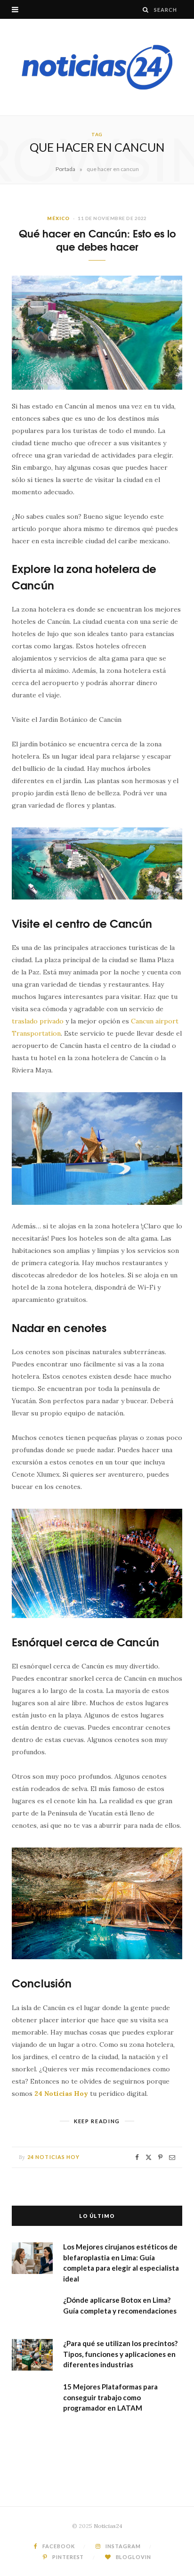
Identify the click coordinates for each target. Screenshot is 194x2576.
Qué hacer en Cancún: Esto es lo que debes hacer (97, 240)
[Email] (172, 2157)
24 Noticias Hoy (54, 2157)
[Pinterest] (160, 2157)
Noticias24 (108, 2526)
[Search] (146, 10)
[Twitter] (149, 2157)
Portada (65, 169)
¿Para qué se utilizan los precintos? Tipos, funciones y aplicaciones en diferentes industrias (120, 2354)
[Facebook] (137, 2157)
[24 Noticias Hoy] (97, 67)
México (58, 218)
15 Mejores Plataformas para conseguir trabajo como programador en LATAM (110, 2397)
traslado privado (38, 1021)
